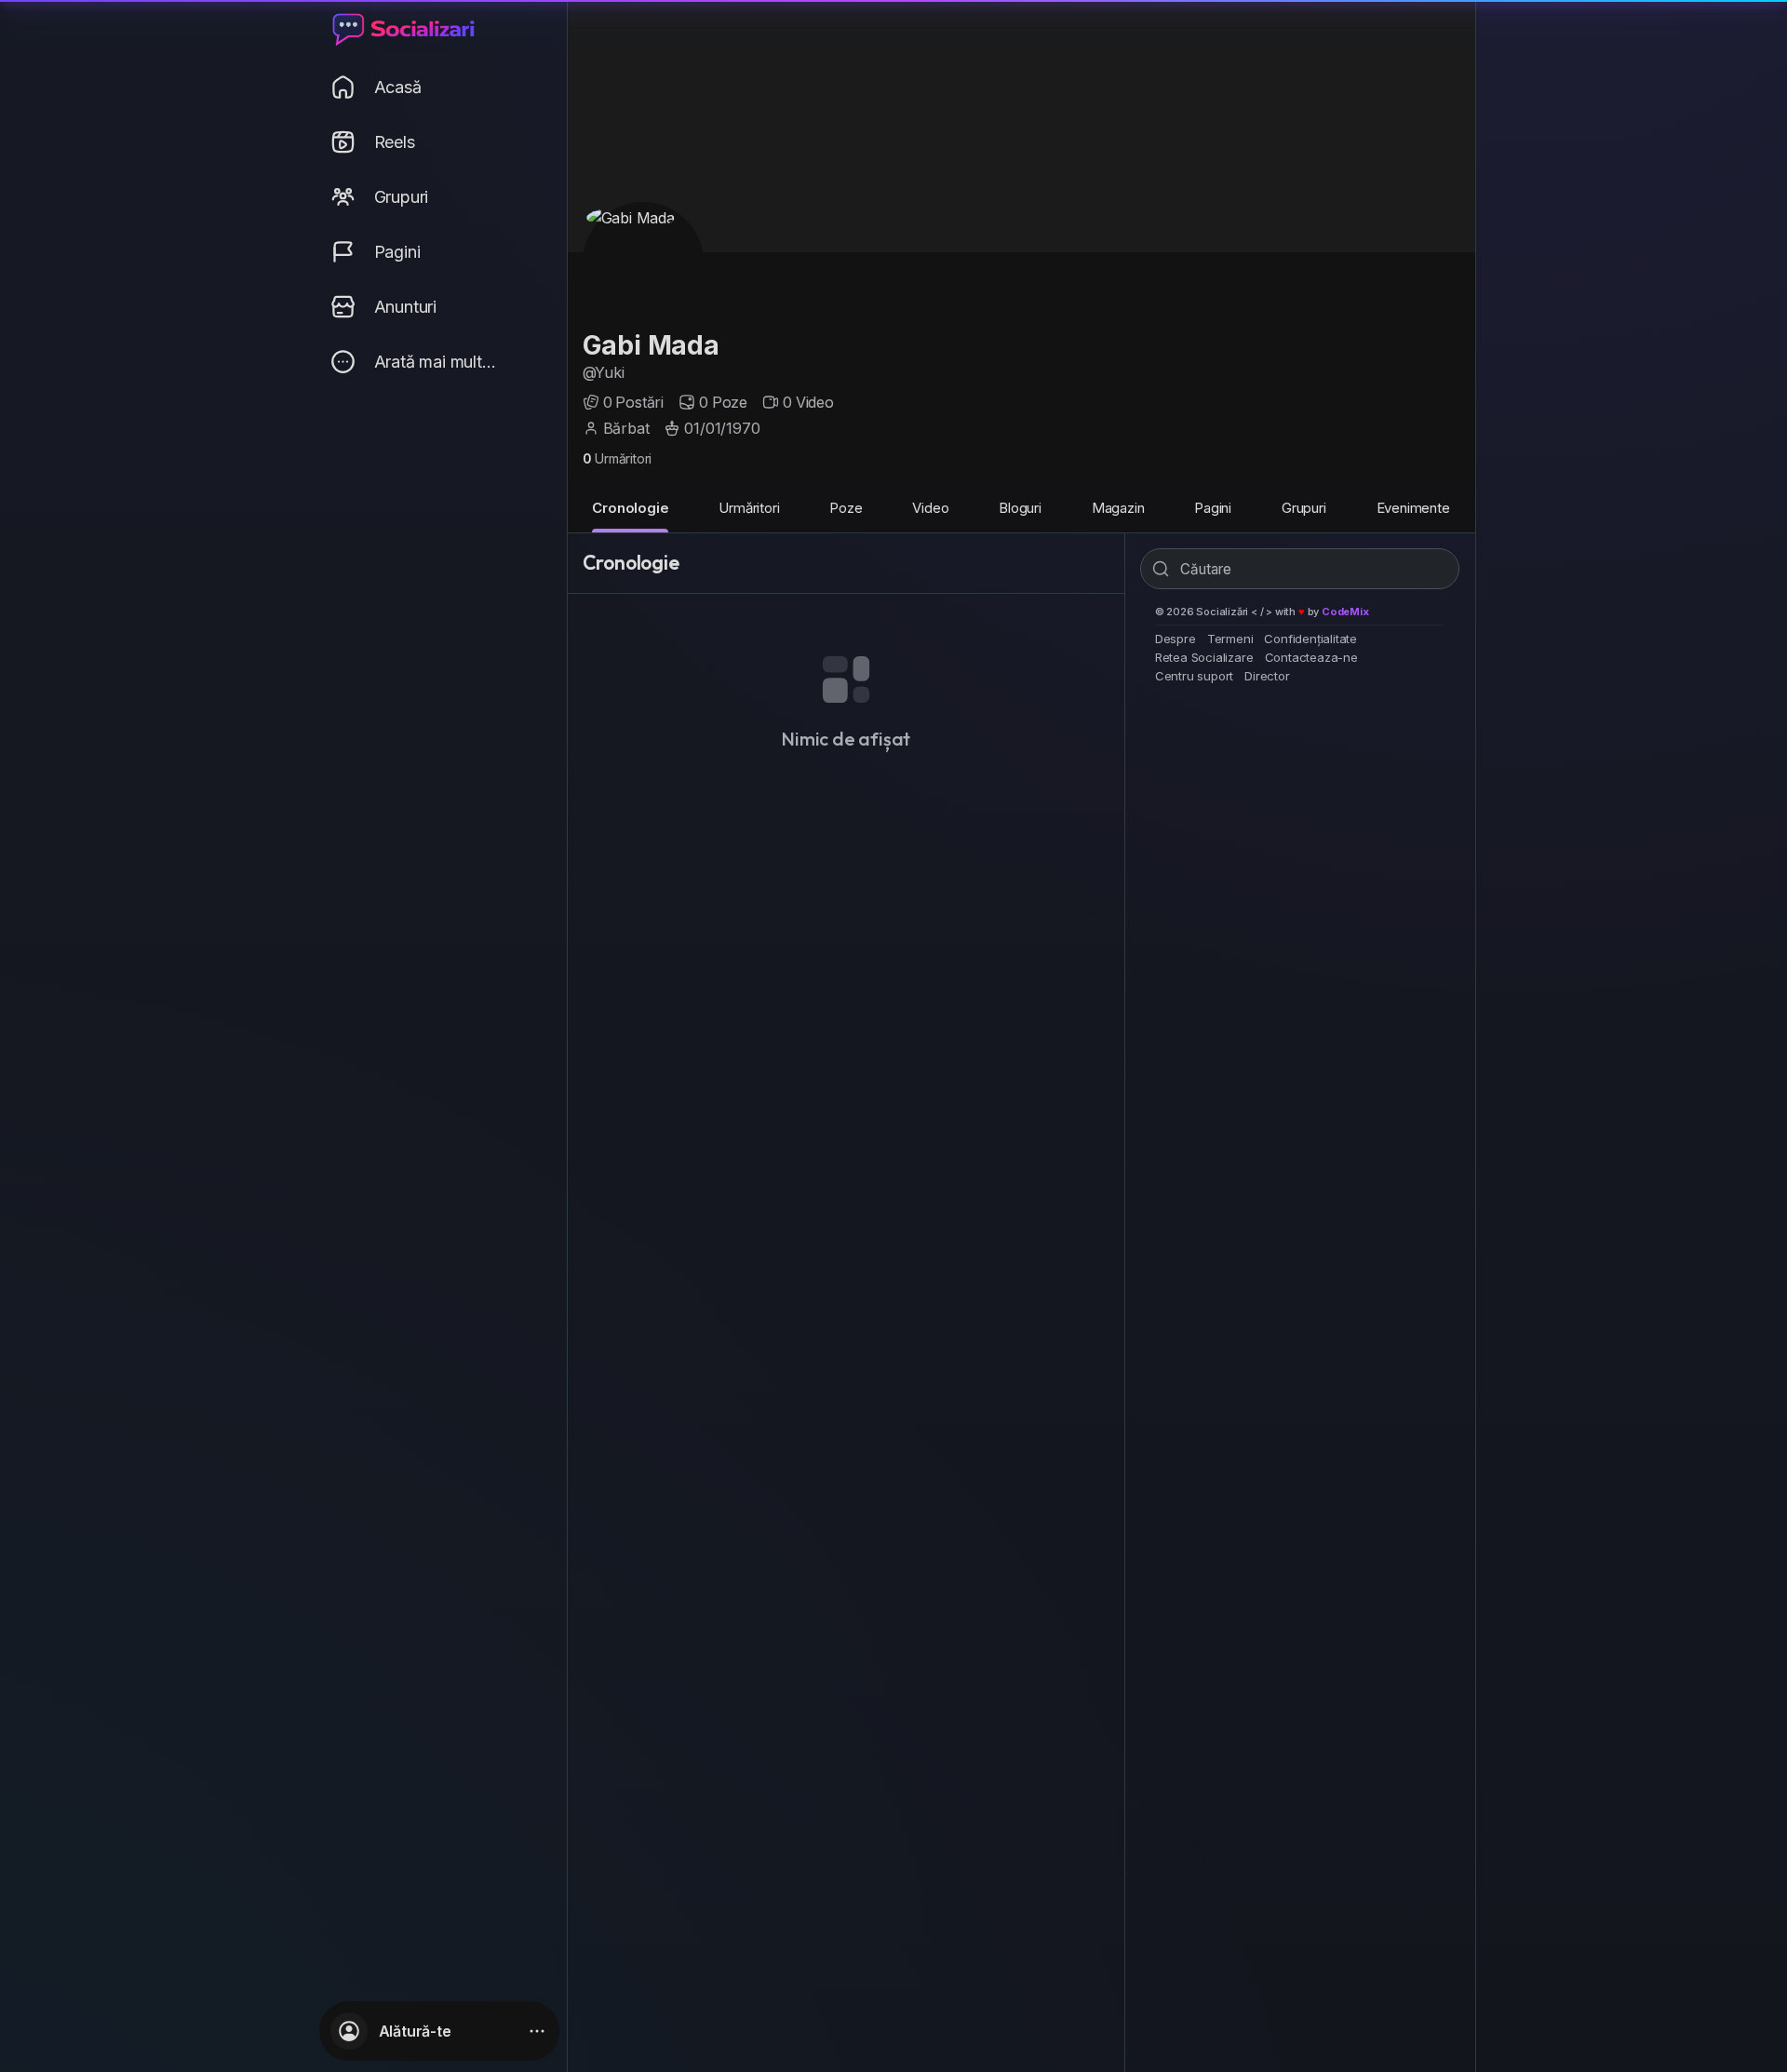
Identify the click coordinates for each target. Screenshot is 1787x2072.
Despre (1176, 639)
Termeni (1230, 639)
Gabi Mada (651, 345)
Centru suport (1194, 676)
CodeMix (1345, 612)
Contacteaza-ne (1311, 657)
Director (1267, 676)
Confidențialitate (1310, 639)
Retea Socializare (1204, 657)
